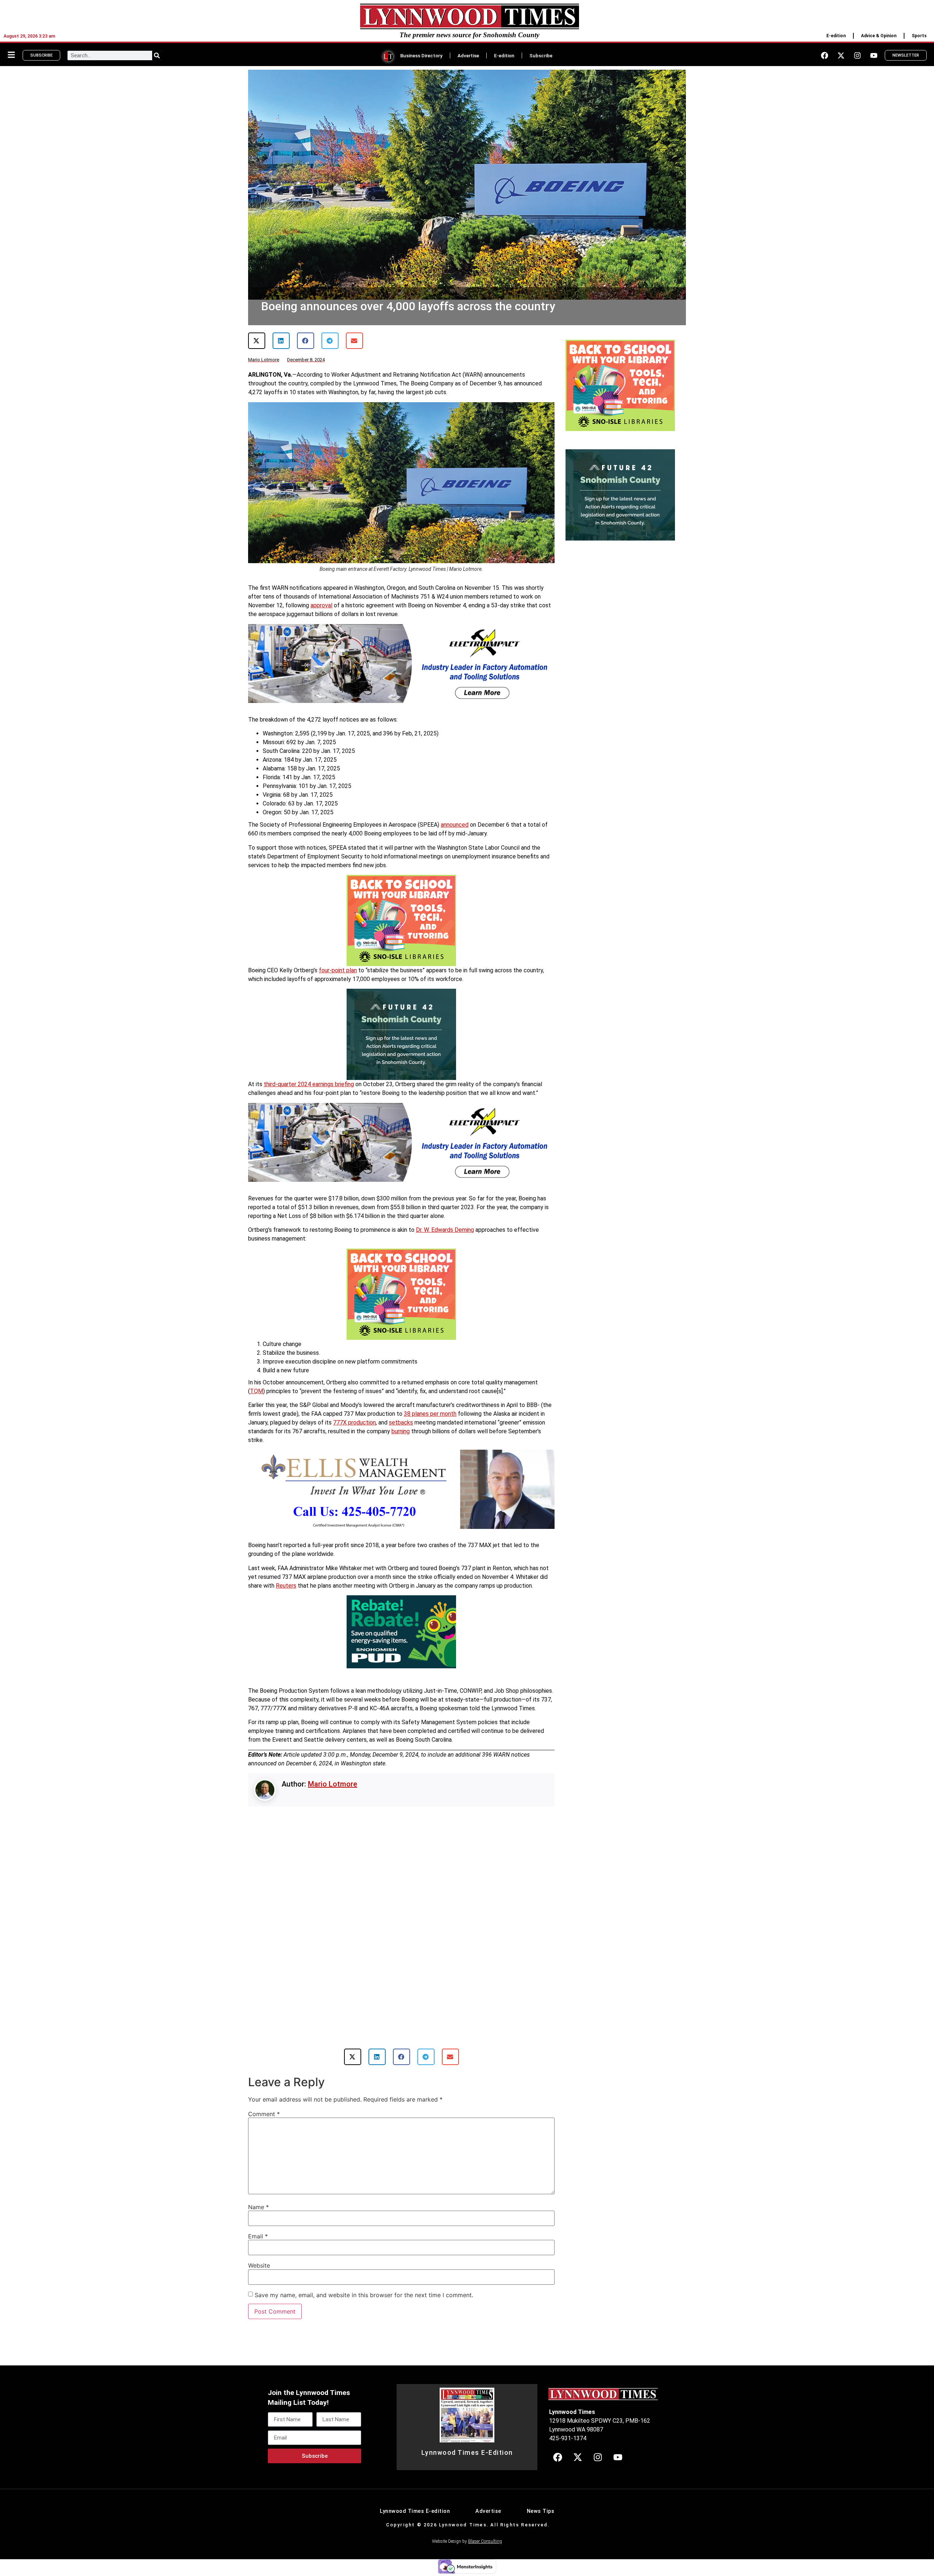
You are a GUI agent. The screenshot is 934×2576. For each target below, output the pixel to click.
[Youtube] (874, 55)
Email (258, 2211)
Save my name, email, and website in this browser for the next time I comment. (364, 2270)
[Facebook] (825, 55)
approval (321, 605)
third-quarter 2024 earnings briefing (309, 1084)
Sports (919, 36)
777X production (354, 1422)
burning (401, 1431)
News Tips (541, 2486)
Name (258, 2182)
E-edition (836, 36)
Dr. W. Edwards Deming (445, 1230)
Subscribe (541, 55)
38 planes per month (430, 1414)
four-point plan (338, 970)
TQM (256, 1391)
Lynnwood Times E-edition (415, 2486)
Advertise (468, 55)
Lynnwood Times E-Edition (467, 2428)
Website (259, 2241)
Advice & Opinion (879, 36)
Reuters (286, 1586)
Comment (264, 2089)
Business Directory (421, 55)
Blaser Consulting (485, 2517)
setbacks (401, 1422)
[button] (257, 341)
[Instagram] (857, 55)
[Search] (157, 55)
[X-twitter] (841, 55)
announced (455, 825)
